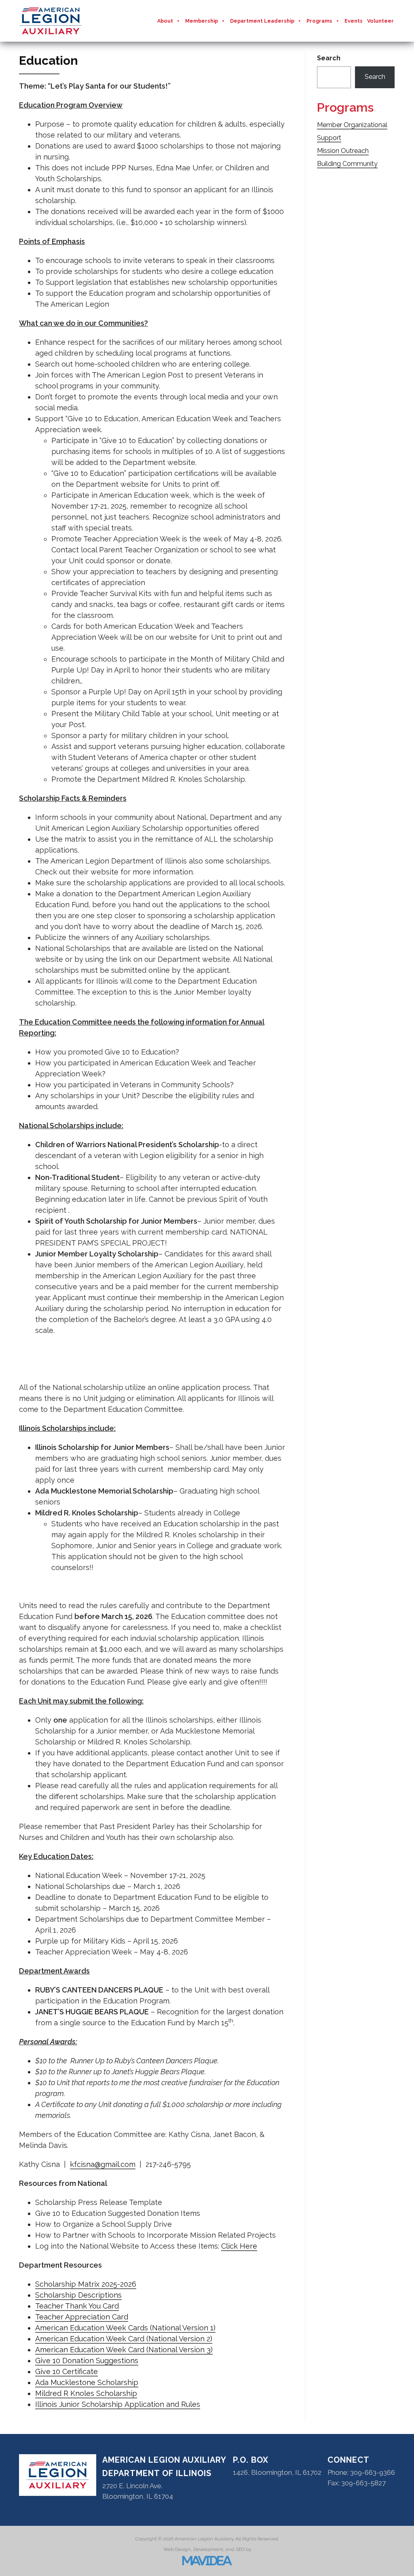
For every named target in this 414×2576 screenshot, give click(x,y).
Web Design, (178, 2549)
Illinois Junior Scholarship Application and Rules (118, 2404)
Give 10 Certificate (67, 2371)
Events (354, 21)
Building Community (347, 164)
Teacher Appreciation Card (82, 2317)
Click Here (239, 2246)
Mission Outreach (343, 151)
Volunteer (380, 21)
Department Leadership (262, 21)
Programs (319, 21)
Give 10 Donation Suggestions (87, 2361)
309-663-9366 (373, 2472)
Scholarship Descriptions (78, 2295)
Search (329, 58)
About (165, 21)
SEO (240, 2549)
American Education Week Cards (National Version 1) (125, 2328)
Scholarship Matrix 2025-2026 (86, 2284)
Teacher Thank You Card (77, 2306)
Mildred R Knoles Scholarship (86, 2393)
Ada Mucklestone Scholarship (87, 2382)
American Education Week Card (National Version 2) (124, 2339)
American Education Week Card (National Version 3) (124, 2350)
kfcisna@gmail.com (103, 2164)
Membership (202, 21)
